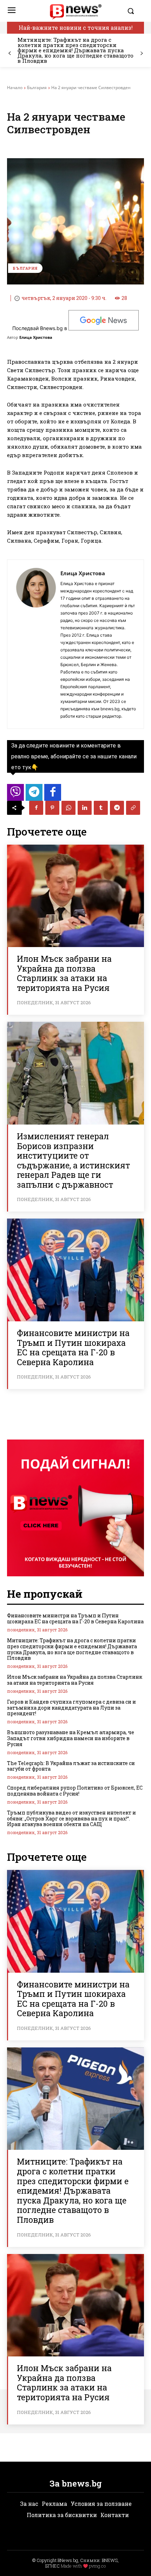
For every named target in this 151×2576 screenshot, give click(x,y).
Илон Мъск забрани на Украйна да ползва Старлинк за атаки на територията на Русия (64, 973)
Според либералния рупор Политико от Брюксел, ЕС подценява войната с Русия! (75, 1791)
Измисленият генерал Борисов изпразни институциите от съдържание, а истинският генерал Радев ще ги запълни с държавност (73, 1160)
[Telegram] (117, 808)
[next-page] (141, 53)
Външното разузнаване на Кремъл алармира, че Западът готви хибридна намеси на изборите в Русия (71, 1738)
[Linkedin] (85, 808)
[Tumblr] (101, 808)
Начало (15, 88)
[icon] (15, 794)
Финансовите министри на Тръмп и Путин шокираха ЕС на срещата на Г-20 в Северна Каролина (73, 1347)
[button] (134, 11)
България (37, 88)
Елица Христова (36, 337)
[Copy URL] (133, 808)
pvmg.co (97, 2566)
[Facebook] (36, 808)
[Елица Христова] (36, 644)
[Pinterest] (52, 808)
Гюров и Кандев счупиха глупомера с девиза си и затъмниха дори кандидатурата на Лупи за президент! (71, 1708)
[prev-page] (10, 53)
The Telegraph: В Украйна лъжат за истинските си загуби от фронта (71, 1766)
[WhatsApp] (68, 808)
